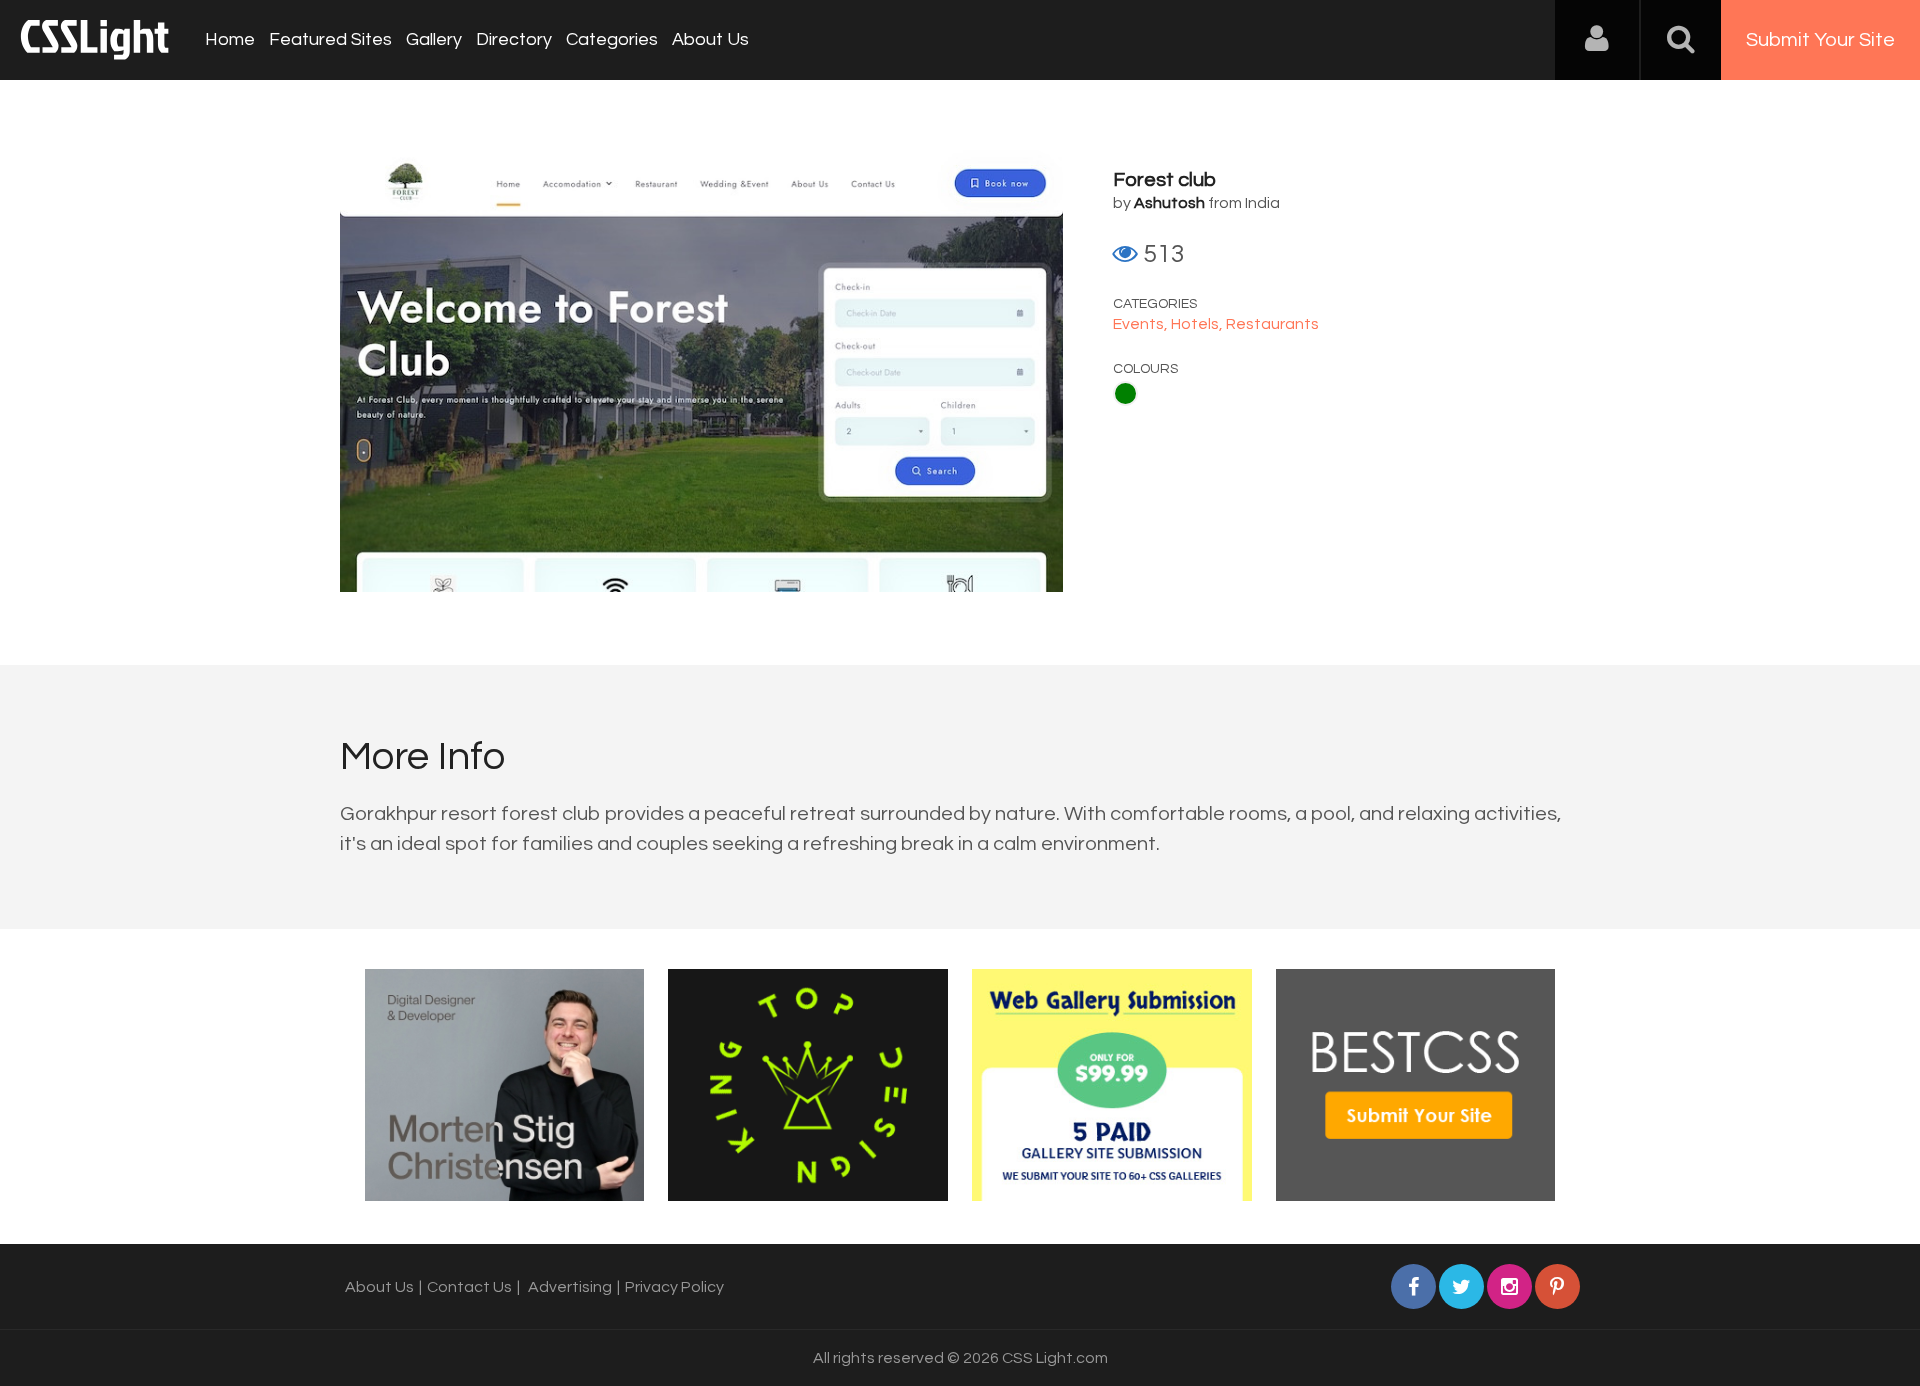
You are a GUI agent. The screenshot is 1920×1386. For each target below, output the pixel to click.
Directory (514, 39)
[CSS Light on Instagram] (1509, 1286)
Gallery (434, 39)
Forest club (1164, 180)
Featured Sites (330, 39)
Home (230, 39)
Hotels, (1198, 324)
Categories (612, 39)
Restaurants (1272, 324)
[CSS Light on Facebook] (1413, 1286)
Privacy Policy (674, 1287)
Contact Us (469, 1287)
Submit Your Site (1820, 40)
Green (1125, 393)
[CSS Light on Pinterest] (1557, 1286)
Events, (1142, 324)
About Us (710, 39)
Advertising (570, 1287)
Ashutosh (1169, 203)
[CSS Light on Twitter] (1461, 1286)
